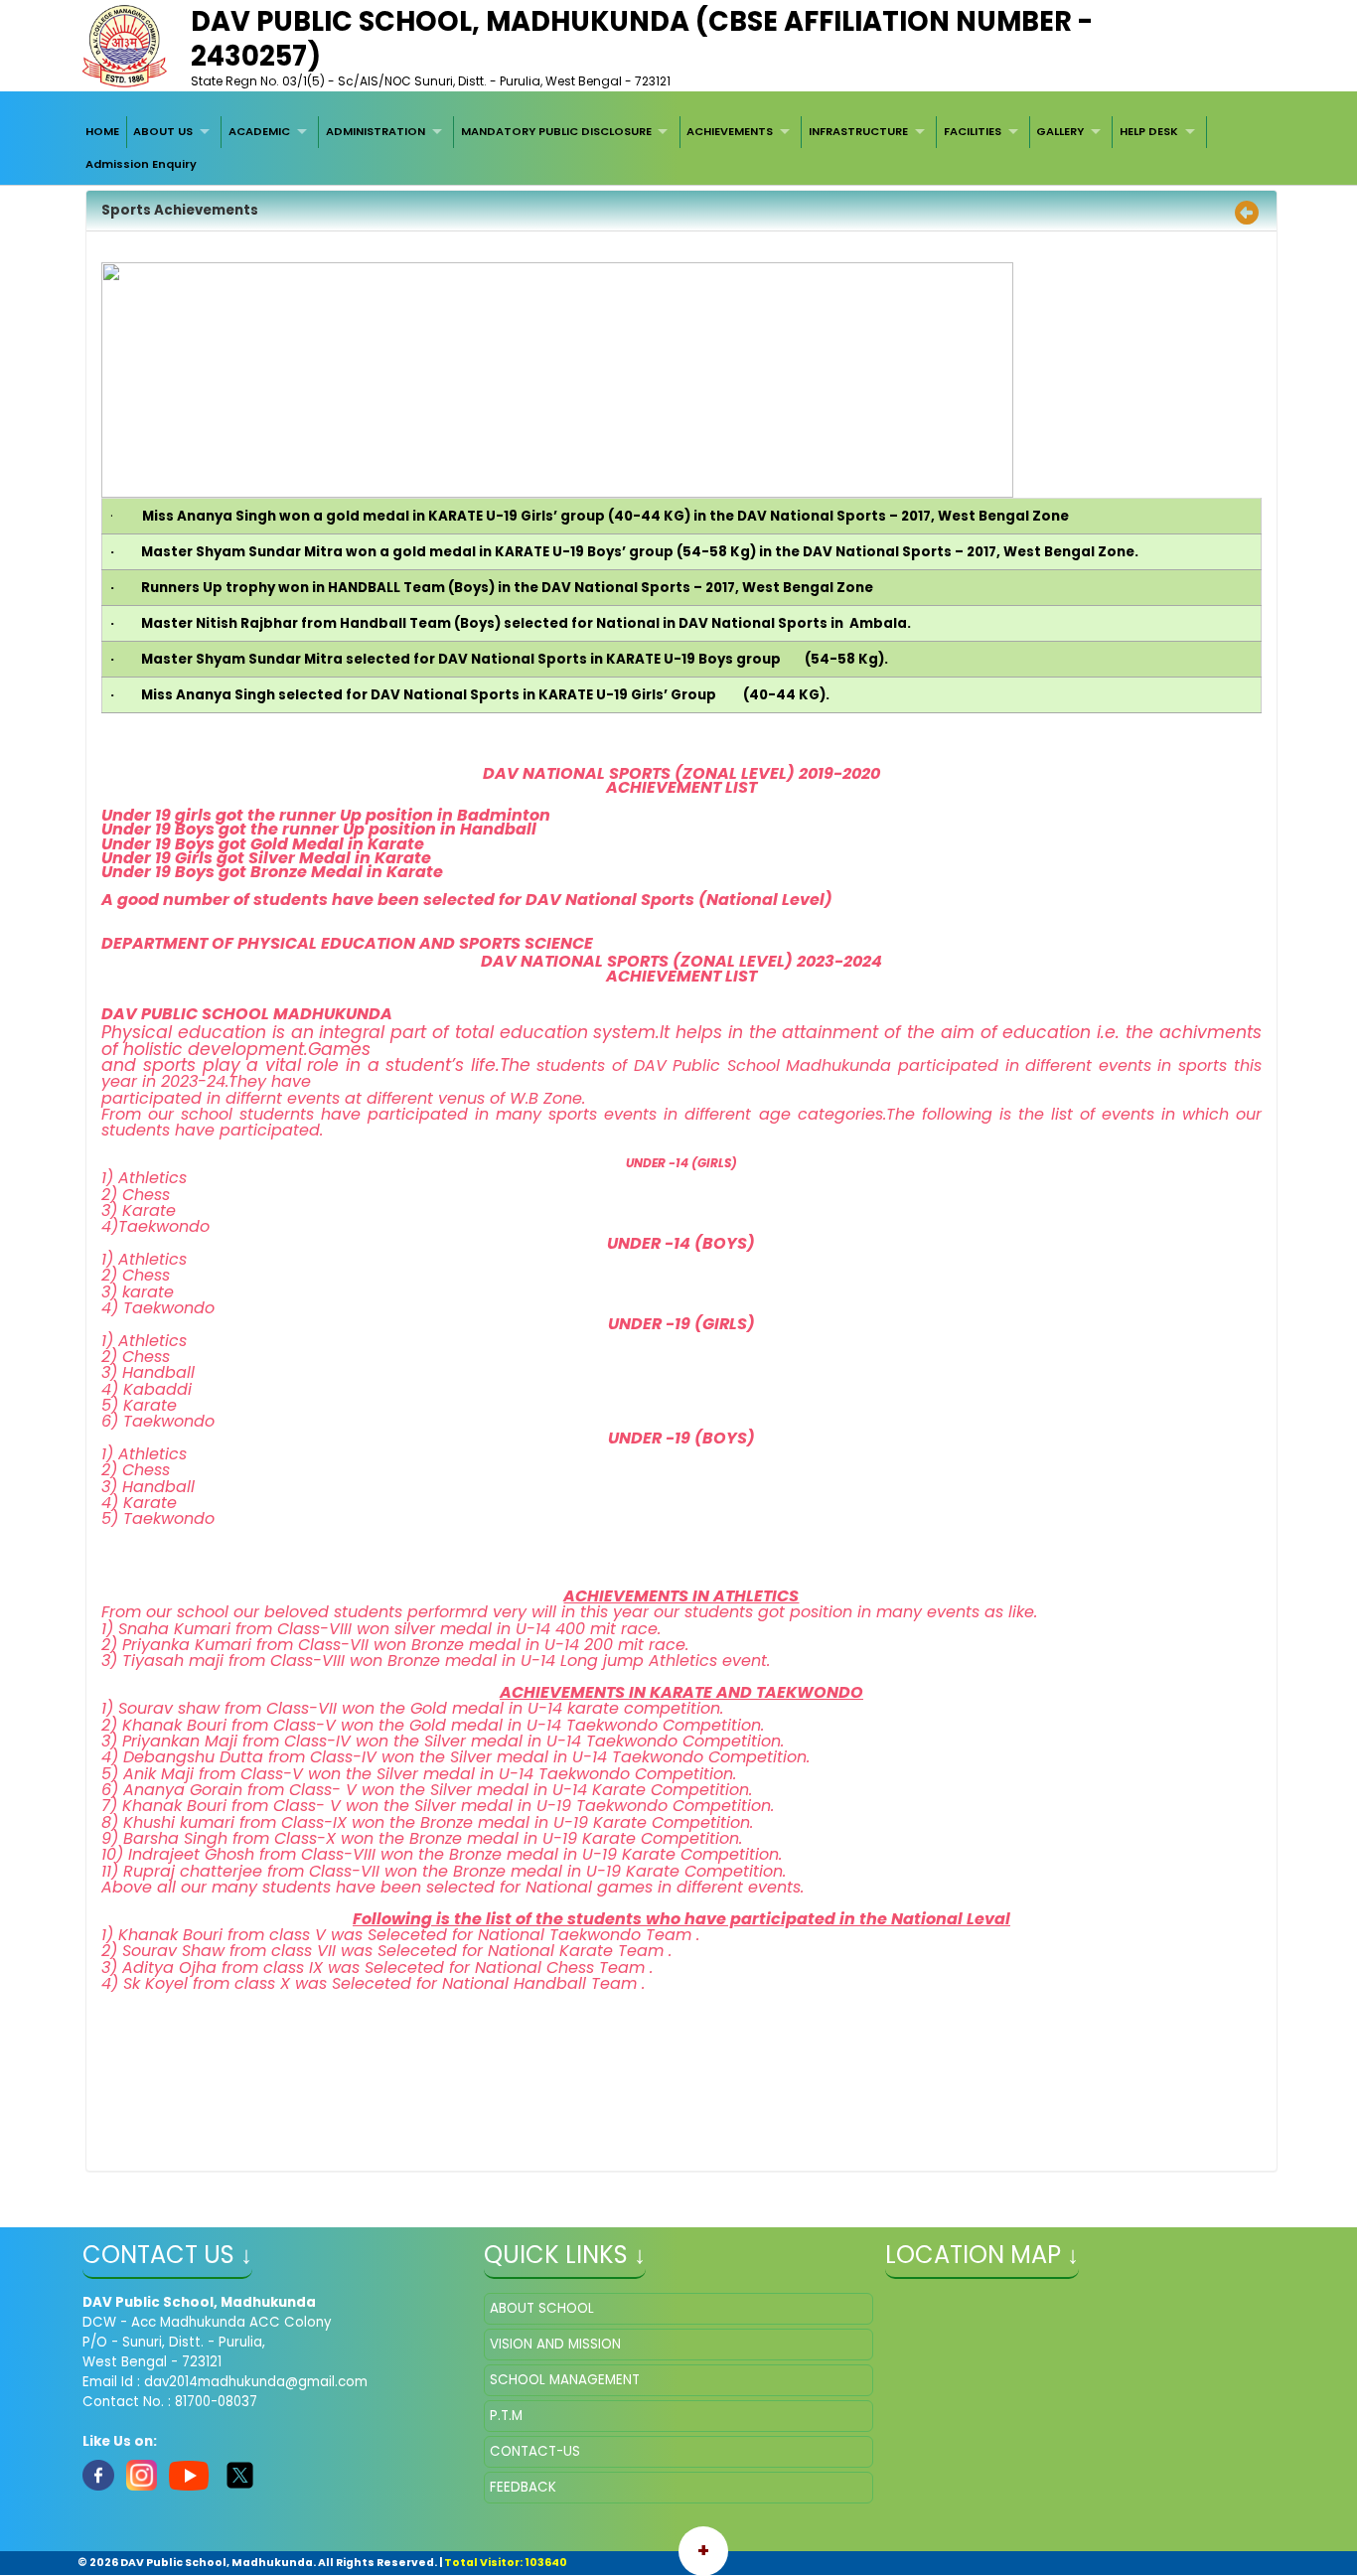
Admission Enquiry (141, 164)
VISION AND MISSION (555, 2344)
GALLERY (1060, 131)
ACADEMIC (259, 131)
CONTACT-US (535, 2451)
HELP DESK (1149, 131)
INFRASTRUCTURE (858, 131)
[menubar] (678, 149)
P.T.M (506, 2416)
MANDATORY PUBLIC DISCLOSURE (556, 131)
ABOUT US (163, 131)
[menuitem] (102, 132)
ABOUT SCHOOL (542, 2308)
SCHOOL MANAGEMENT (565, 2380)
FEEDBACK (523, 2487)
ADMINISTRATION (376, 131)
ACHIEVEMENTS (730, 131)
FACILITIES (973, 131)
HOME (102, 131)
